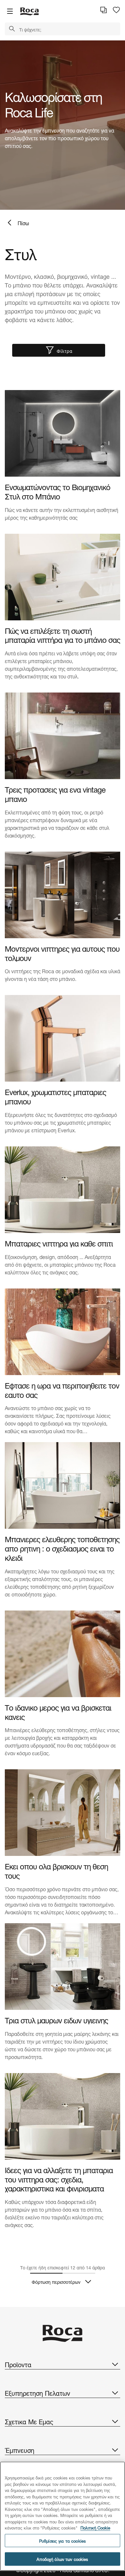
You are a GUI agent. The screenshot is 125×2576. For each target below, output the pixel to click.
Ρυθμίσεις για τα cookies (63, 2541)
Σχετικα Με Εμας (29, 2421)
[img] (63, 433)
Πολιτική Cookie (95, 2527)
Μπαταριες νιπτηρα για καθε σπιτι (59, 1243)
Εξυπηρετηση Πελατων (37, 2393)
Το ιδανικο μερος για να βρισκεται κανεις (58, 1712)
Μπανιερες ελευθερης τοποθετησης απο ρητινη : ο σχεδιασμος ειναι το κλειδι (62, 1548)
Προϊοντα (18, 2364)
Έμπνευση (20, 2450)
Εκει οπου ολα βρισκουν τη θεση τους (56, 1870)
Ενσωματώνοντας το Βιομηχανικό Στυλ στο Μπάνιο (58, 491)
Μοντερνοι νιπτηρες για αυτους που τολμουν (62, 953)
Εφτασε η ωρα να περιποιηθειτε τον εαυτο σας (62, 1390)
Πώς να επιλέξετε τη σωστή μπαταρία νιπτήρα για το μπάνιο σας (63, 635)
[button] (12, 29)
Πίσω (23, 222)
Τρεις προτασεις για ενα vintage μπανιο (55, 794)
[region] (63, 2516)
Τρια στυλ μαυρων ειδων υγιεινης (56, 2020)
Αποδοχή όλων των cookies (62, 2559)
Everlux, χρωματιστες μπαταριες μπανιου (55, 1096)
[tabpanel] (63, 125)
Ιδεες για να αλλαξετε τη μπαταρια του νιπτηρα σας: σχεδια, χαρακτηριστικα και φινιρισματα (59, 2179)
